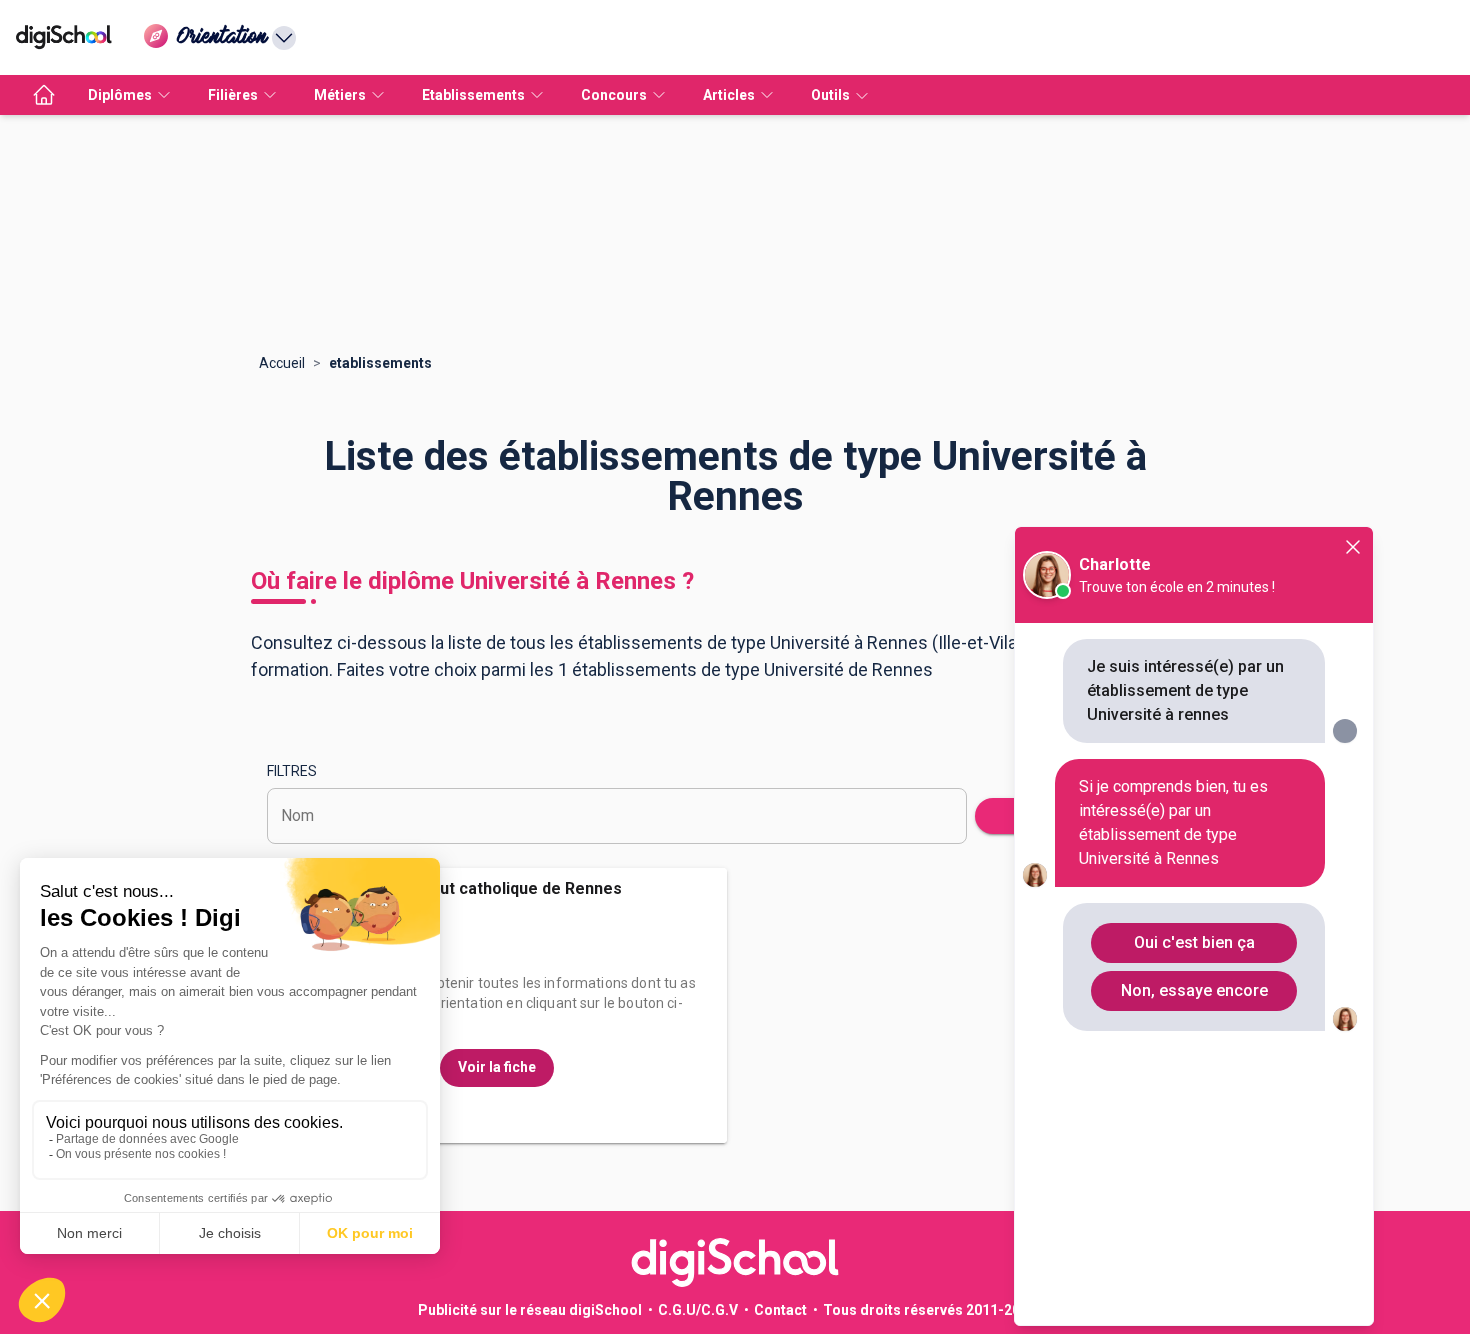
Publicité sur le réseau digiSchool (530, 1310)
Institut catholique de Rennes (512, 888)
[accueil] (44, 95)
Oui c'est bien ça (1194, 942)
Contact (780, 1310)
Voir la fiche (497, 1067)
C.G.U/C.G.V (698, 1310)
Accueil (282, 363)
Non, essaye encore (1194, 990)
